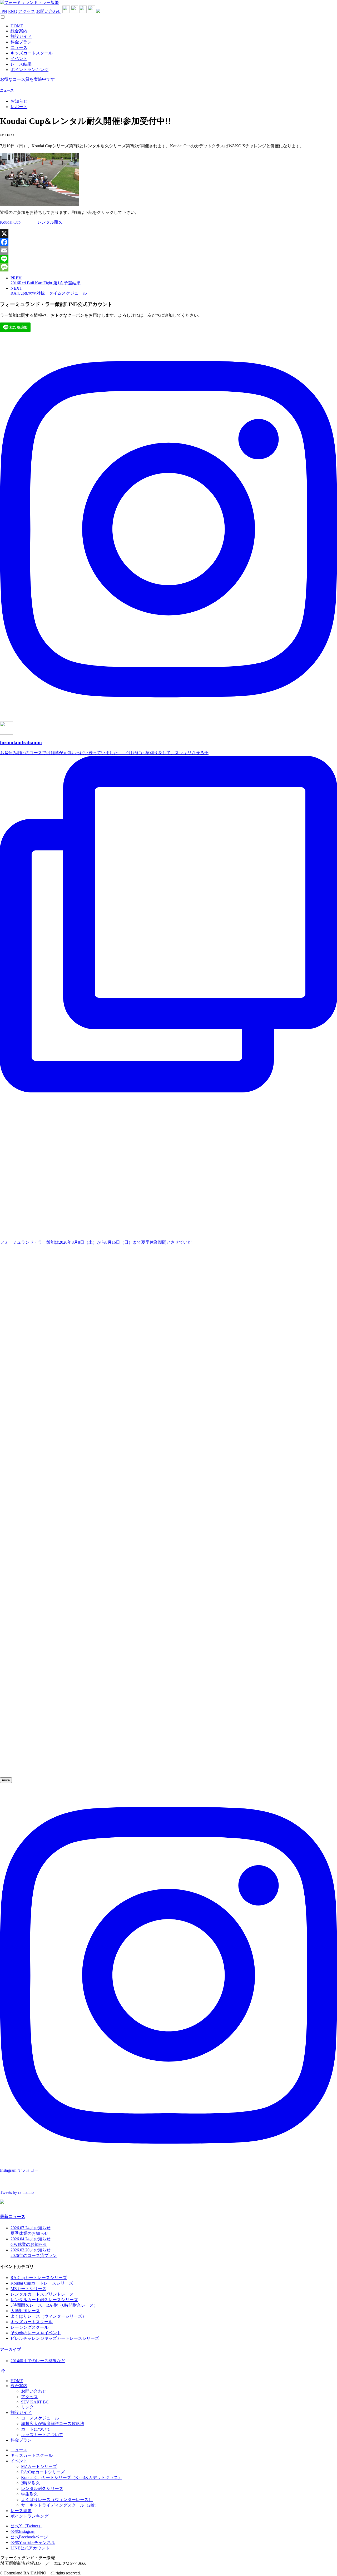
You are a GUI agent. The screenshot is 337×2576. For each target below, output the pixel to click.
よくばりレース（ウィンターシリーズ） (48, 2316)
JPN (4, 11)
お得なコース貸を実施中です (27, 79)
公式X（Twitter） (26, 2526)
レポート (19, 107)
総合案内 (19, 31)
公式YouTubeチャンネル (33, 2542)
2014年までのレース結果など (38, 2361)
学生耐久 (29, 2494)
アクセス (27, 11)
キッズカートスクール (32, 53)
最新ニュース (13, 2217)
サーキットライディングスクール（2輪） (60, 2505)
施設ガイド (21, 36)
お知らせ (19, 101)
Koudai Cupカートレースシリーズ (42, 2283)
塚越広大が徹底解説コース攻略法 (53, 2424)
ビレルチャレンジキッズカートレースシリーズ (55, 2338)
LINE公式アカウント (30, 2548)
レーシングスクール (29, 2327)
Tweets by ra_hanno (17, 2192)
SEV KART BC (35, 2402)
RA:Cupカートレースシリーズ (39, 2278)
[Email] (168, 250)
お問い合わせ (49, 11)
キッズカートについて (42, 2435)
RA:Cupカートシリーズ (43, 2472)
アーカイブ (11, 2349)
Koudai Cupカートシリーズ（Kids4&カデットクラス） (72, 2477)
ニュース (19, 47)
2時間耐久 (31, 2483)
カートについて (36, 2429)
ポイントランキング (29, 70)
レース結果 (21, 64)
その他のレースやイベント (36, 2333)
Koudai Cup (10, 222)
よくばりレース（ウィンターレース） (57, 2500)
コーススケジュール (40, 2418)
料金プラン (21, 42)
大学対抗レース (25, 2311)
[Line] (168, 259)
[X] (168, 234)
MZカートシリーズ (28, 2289)
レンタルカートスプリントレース (42, 2294)
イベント (19, 59)
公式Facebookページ (29, 2537)
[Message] (168, 267)
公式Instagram (23, 2531)
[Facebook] (168, 242)
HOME (17, 26)
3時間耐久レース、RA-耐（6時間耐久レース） (54, 2305)
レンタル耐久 (50, 222)
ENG (13, 11)
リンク (27, 2407)
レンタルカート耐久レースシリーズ (44, 2300)
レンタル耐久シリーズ (42, 2489)
